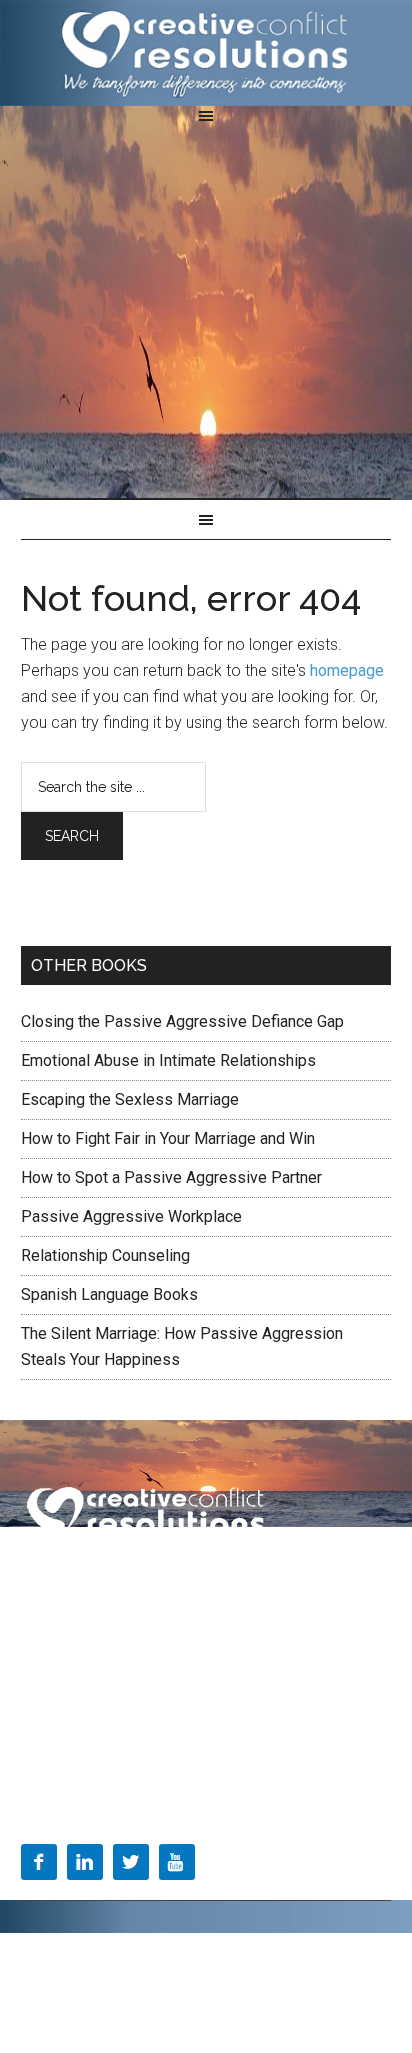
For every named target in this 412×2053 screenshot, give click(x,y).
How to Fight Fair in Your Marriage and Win (168, 1138)
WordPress (222, 1975)
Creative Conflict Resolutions (206, 53)
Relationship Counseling (105, 1255)
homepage (347, 670)
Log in (289, 1975)
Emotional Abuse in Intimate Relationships (168, 1060)
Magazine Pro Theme (233, 1952)
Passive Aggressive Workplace (131, 1216)
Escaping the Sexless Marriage (130, 1099)
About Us (50, 1664)
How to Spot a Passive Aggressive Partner (171, 1177)
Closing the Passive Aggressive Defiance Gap (182, 1021)
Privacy (189, 1578)
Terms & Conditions (83, 1578)
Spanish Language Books (109, 1294)
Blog (35, 1707)
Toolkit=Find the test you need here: (130, 1749)
